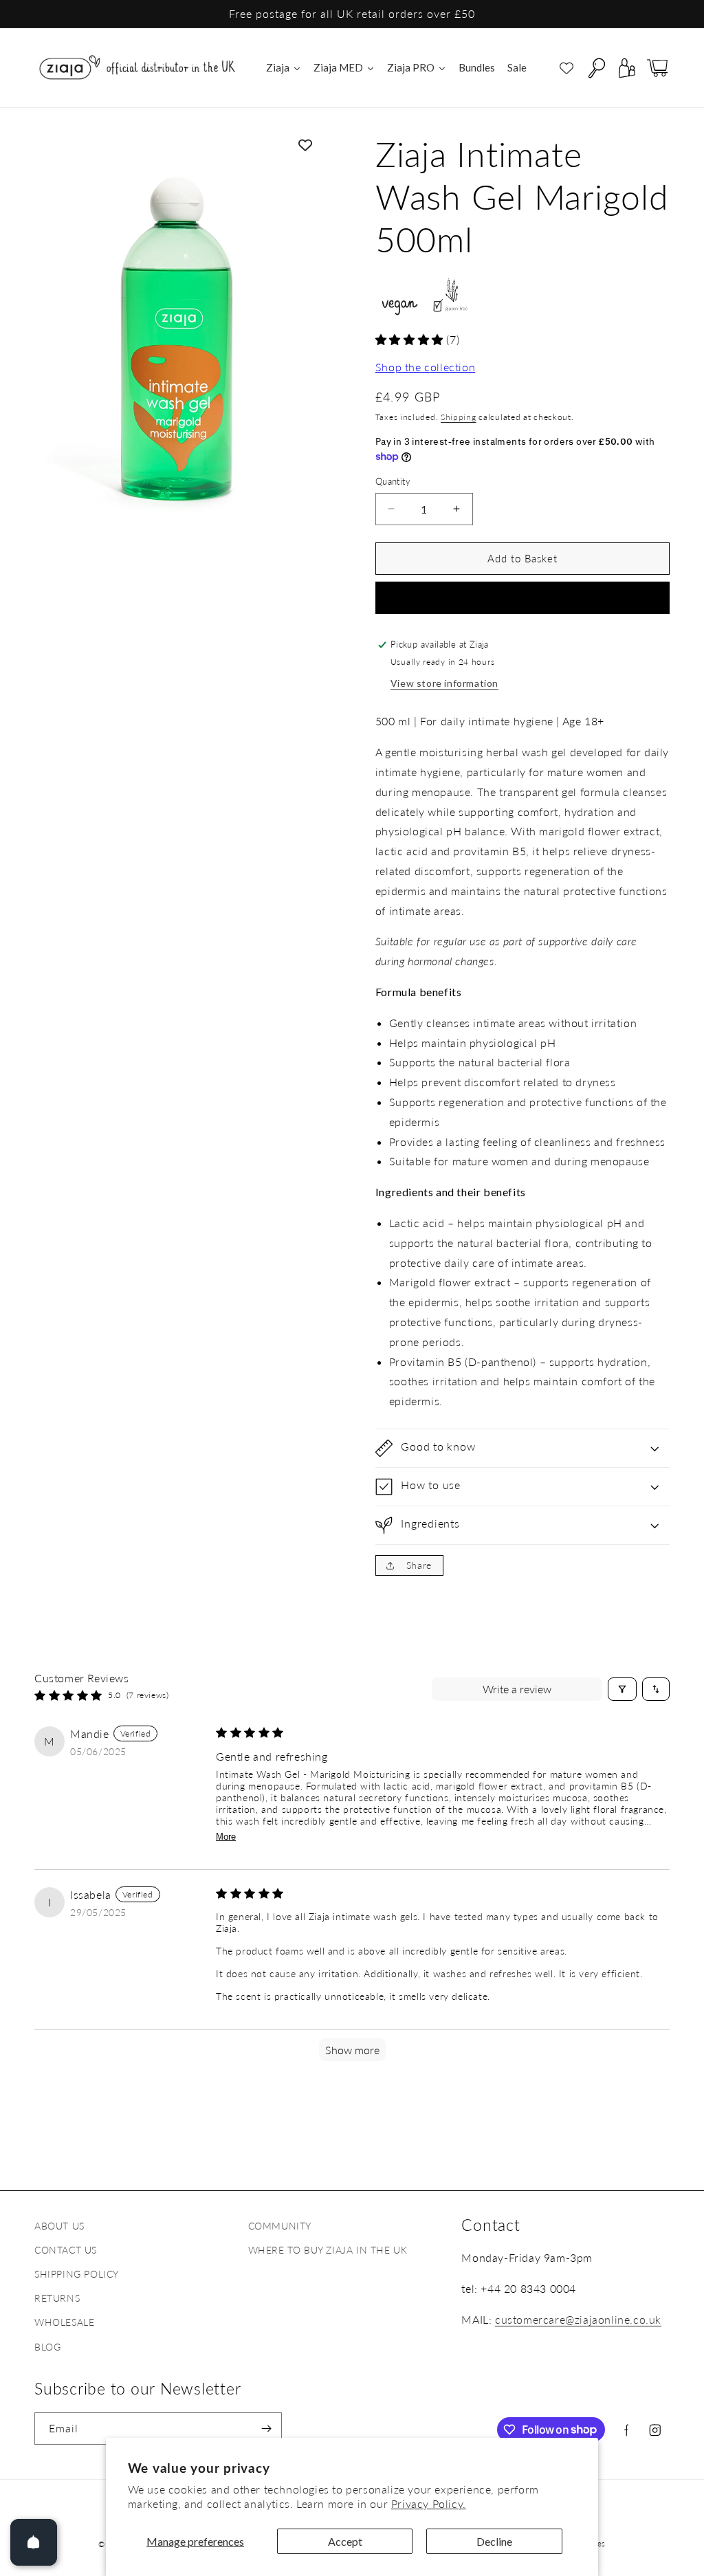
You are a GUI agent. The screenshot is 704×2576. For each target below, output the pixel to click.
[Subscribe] (266, 2429)
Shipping (459, 417)
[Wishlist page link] (566, 68)
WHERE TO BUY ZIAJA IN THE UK (328, 2250)
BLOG (47, 2347)
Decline (494, 2541)
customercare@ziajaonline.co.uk (578, 2319)
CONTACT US (66, 2250)
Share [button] (419, 1565)
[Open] (34, 2542)
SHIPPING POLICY (77, 2274)
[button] (597, 68)
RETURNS (57, 2298)
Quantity (393, 481)
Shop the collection (425, 367)
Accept (345, 2541)
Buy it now (522, 598)
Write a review (517, 1689)
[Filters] (622, 1689)
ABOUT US (59, 2226)
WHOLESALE (64, 2322)
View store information (444, 683)
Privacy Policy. (429, 2503)
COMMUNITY (280, 2226)
